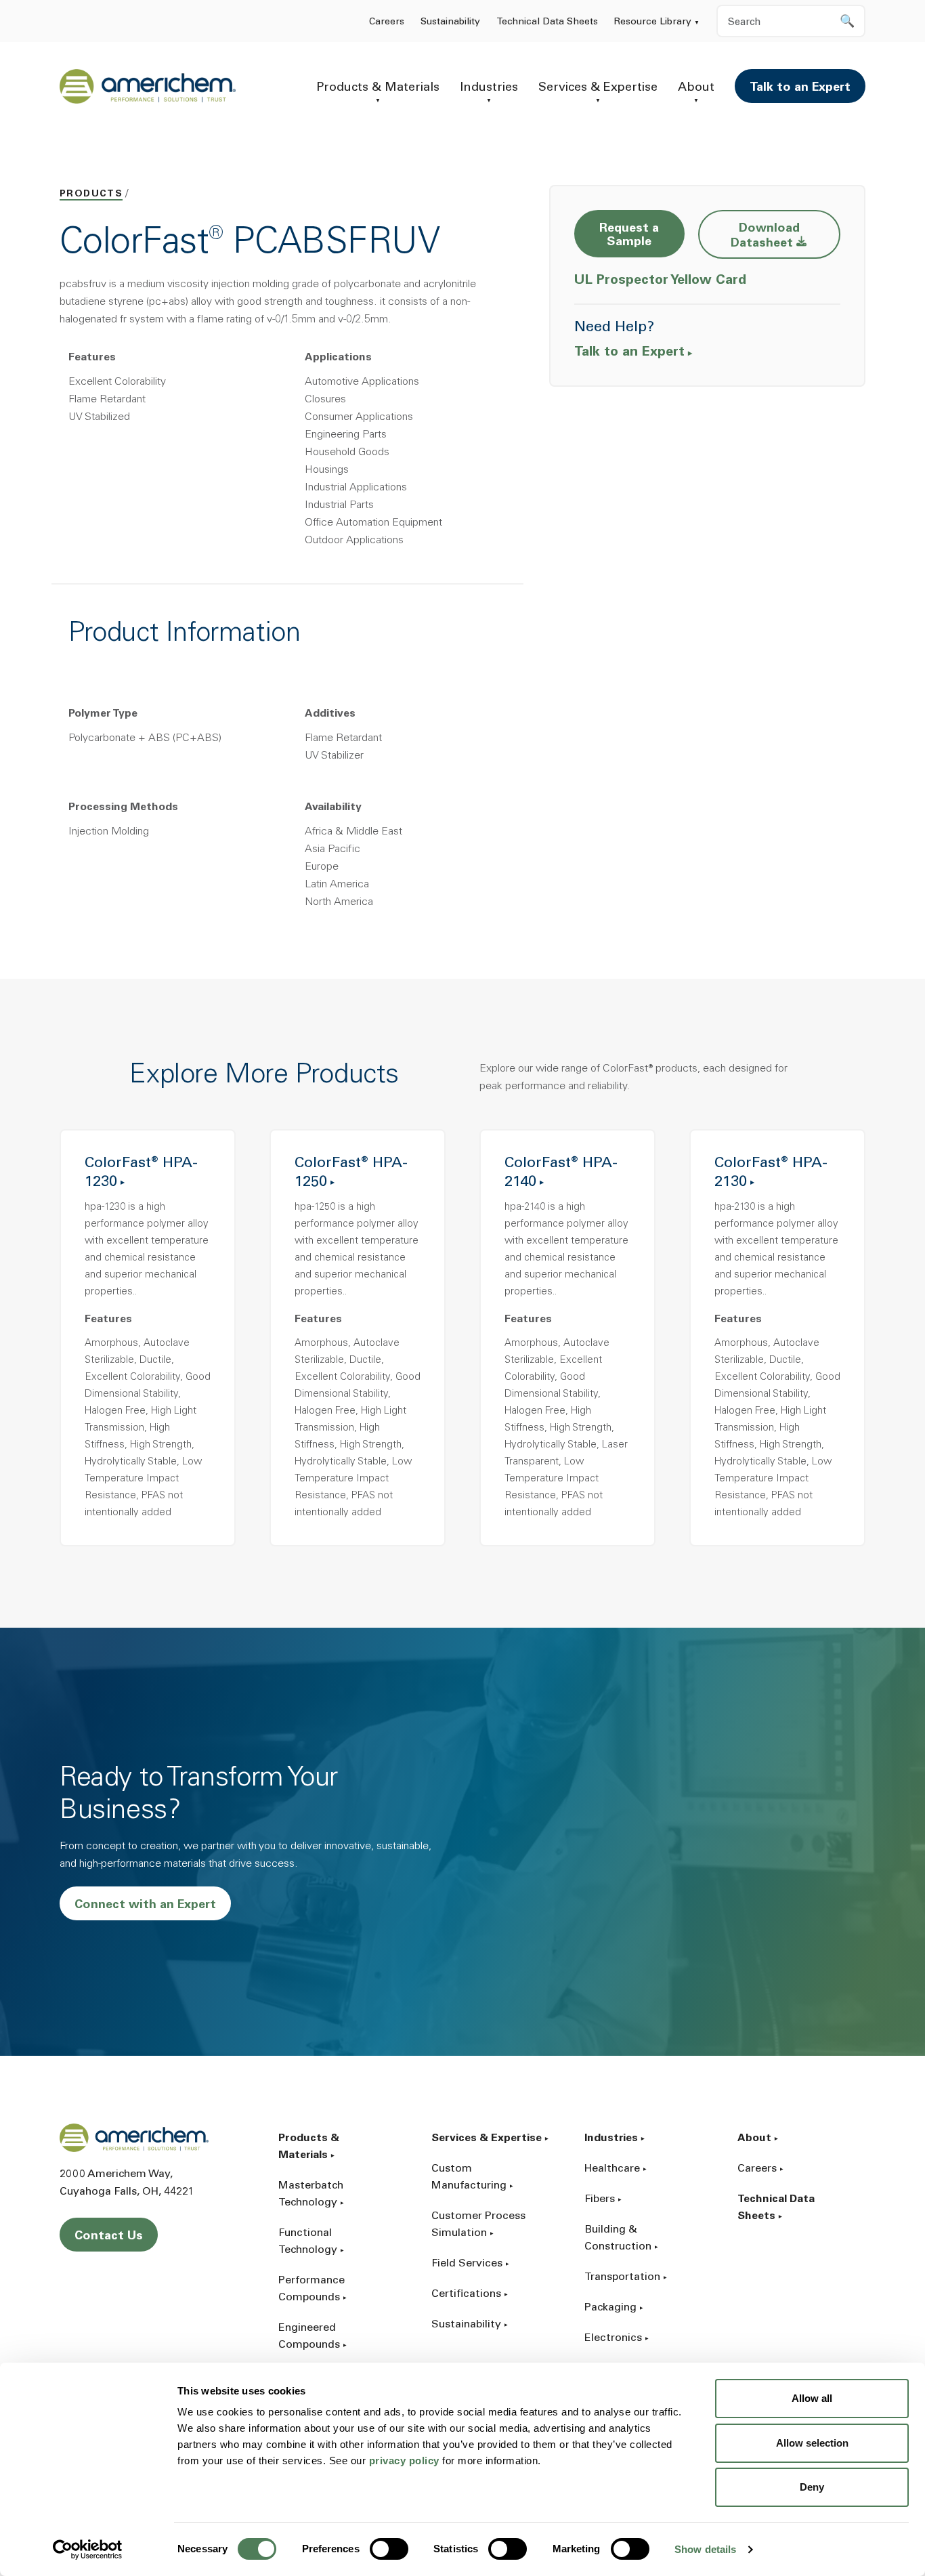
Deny (812, 2487)
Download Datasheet (786, 236)
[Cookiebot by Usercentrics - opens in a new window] (88, 2550)
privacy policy (404, 2461)
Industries (489, 88)
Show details (705, 2549)
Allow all (812, 2398)
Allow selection (812, 2443)
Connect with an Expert (145, 1905)
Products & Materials (378, 88)
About (696, 88)
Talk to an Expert (800, 88)
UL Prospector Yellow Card (662, 280)
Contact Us (109, 2237)
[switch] (389, 2549)
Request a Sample (629, 236)
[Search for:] (791, 21)
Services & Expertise (598, 88)
